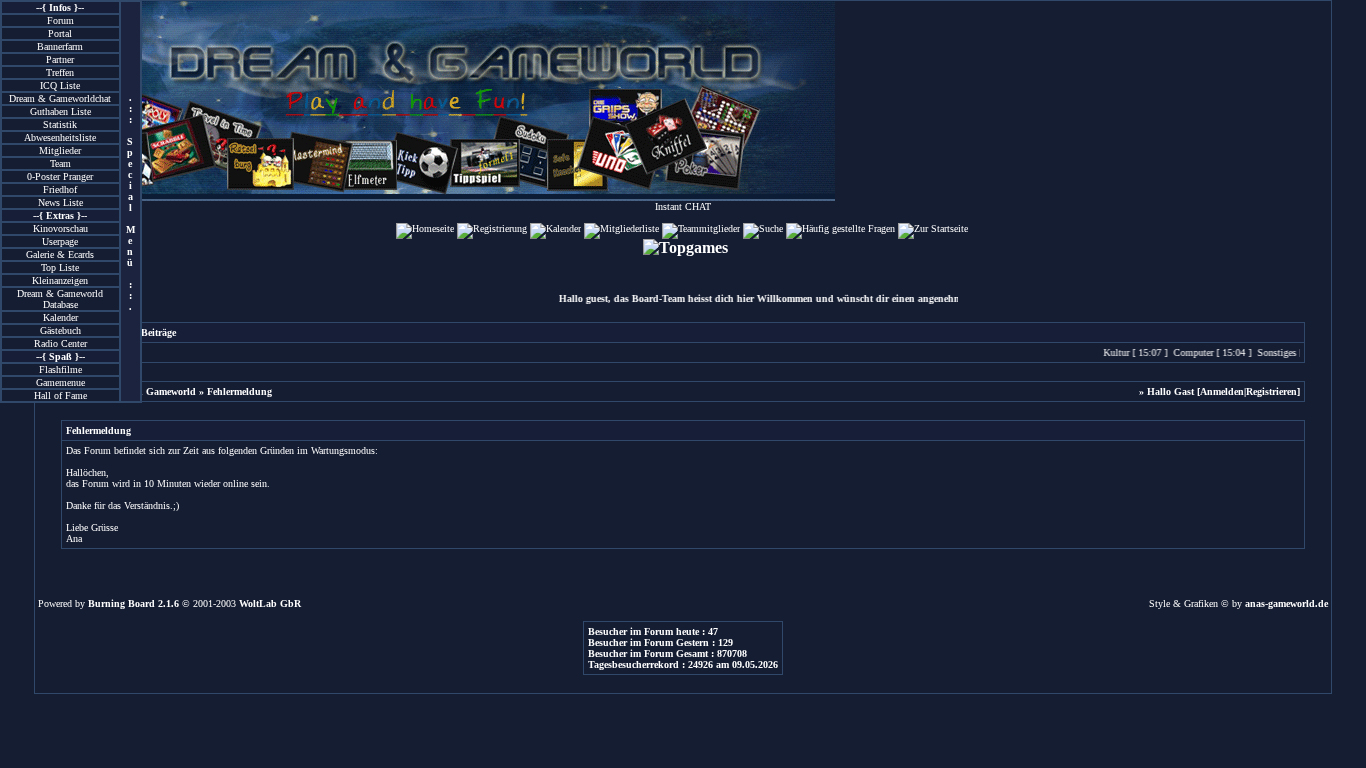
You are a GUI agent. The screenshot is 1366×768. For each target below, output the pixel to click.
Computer (1189, 352)
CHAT (698, 206)
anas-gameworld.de (1286, 603)
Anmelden (1222, 391)
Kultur (1112, 352)
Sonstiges (1272, 352)
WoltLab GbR (270, 603)
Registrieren (1271, 391)
